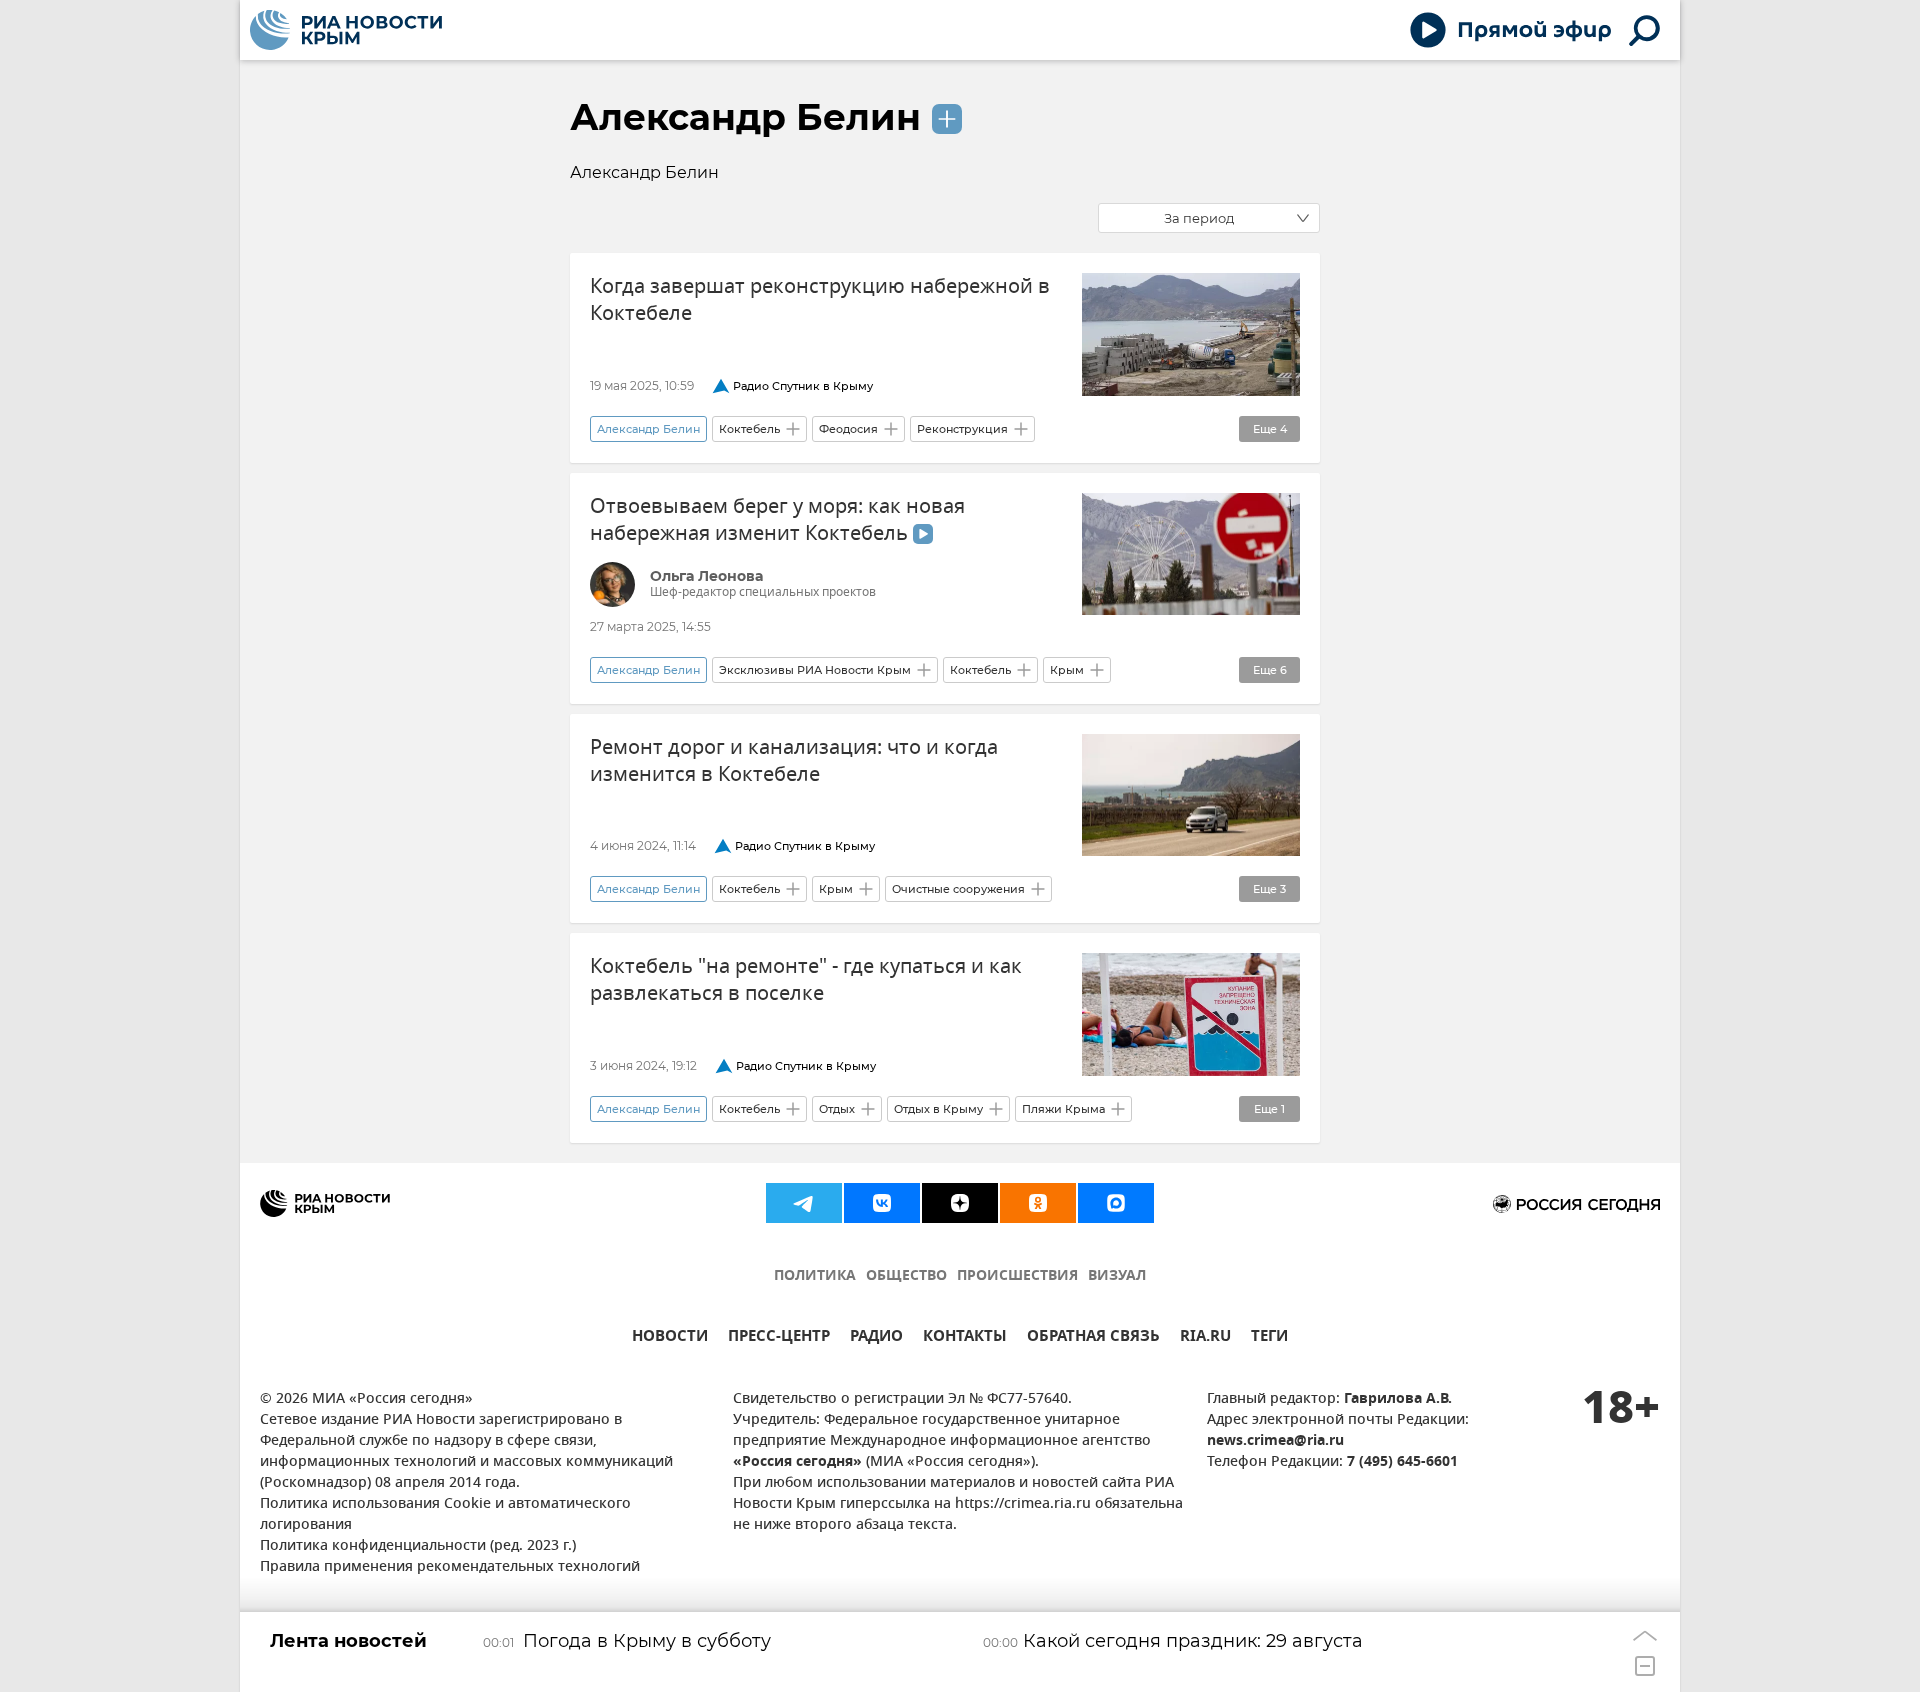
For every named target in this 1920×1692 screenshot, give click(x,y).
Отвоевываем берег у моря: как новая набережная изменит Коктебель (777, 520)
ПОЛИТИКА (815, 1276)
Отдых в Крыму (938, 1109)
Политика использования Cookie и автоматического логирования (445, 1515)
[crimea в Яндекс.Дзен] (960, 1203)
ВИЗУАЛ (1117, 1276)
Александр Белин (745, 117)
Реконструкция (962, 429)
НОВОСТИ (670, 1338)
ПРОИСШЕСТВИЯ (1017, 1276)
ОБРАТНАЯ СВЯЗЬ (1093, 1338)
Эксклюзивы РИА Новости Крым (815, 670)
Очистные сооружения (958, 889)
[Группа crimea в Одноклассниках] (1038, 1203)
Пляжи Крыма (1063, 1109)
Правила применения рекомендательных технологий (450, 1567)
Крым (1067, 670)
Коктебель (749, 429)
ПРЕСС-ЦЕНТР (779, 1338)
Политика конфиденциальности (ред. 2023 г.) (418, 1546)
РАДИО (876, 1338)
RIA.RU (1205, 1338)
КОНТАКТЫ (965, 1338)
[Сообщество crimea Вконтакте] (882, 1203)
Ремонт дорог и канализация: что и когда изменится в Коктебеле (794, 761)
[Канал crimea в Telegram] (804, 1203)
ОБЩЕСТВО (906, 1276)
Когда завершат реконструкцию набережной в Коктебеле (820, 300)
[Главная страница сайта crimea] (346, 30)
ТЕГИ (1269, 1338)
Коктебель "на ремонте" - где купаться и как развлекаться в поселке (806, 980)
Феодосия (848, 429)
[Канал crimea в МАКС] (1116, 1203)
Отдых (837, 1109)
